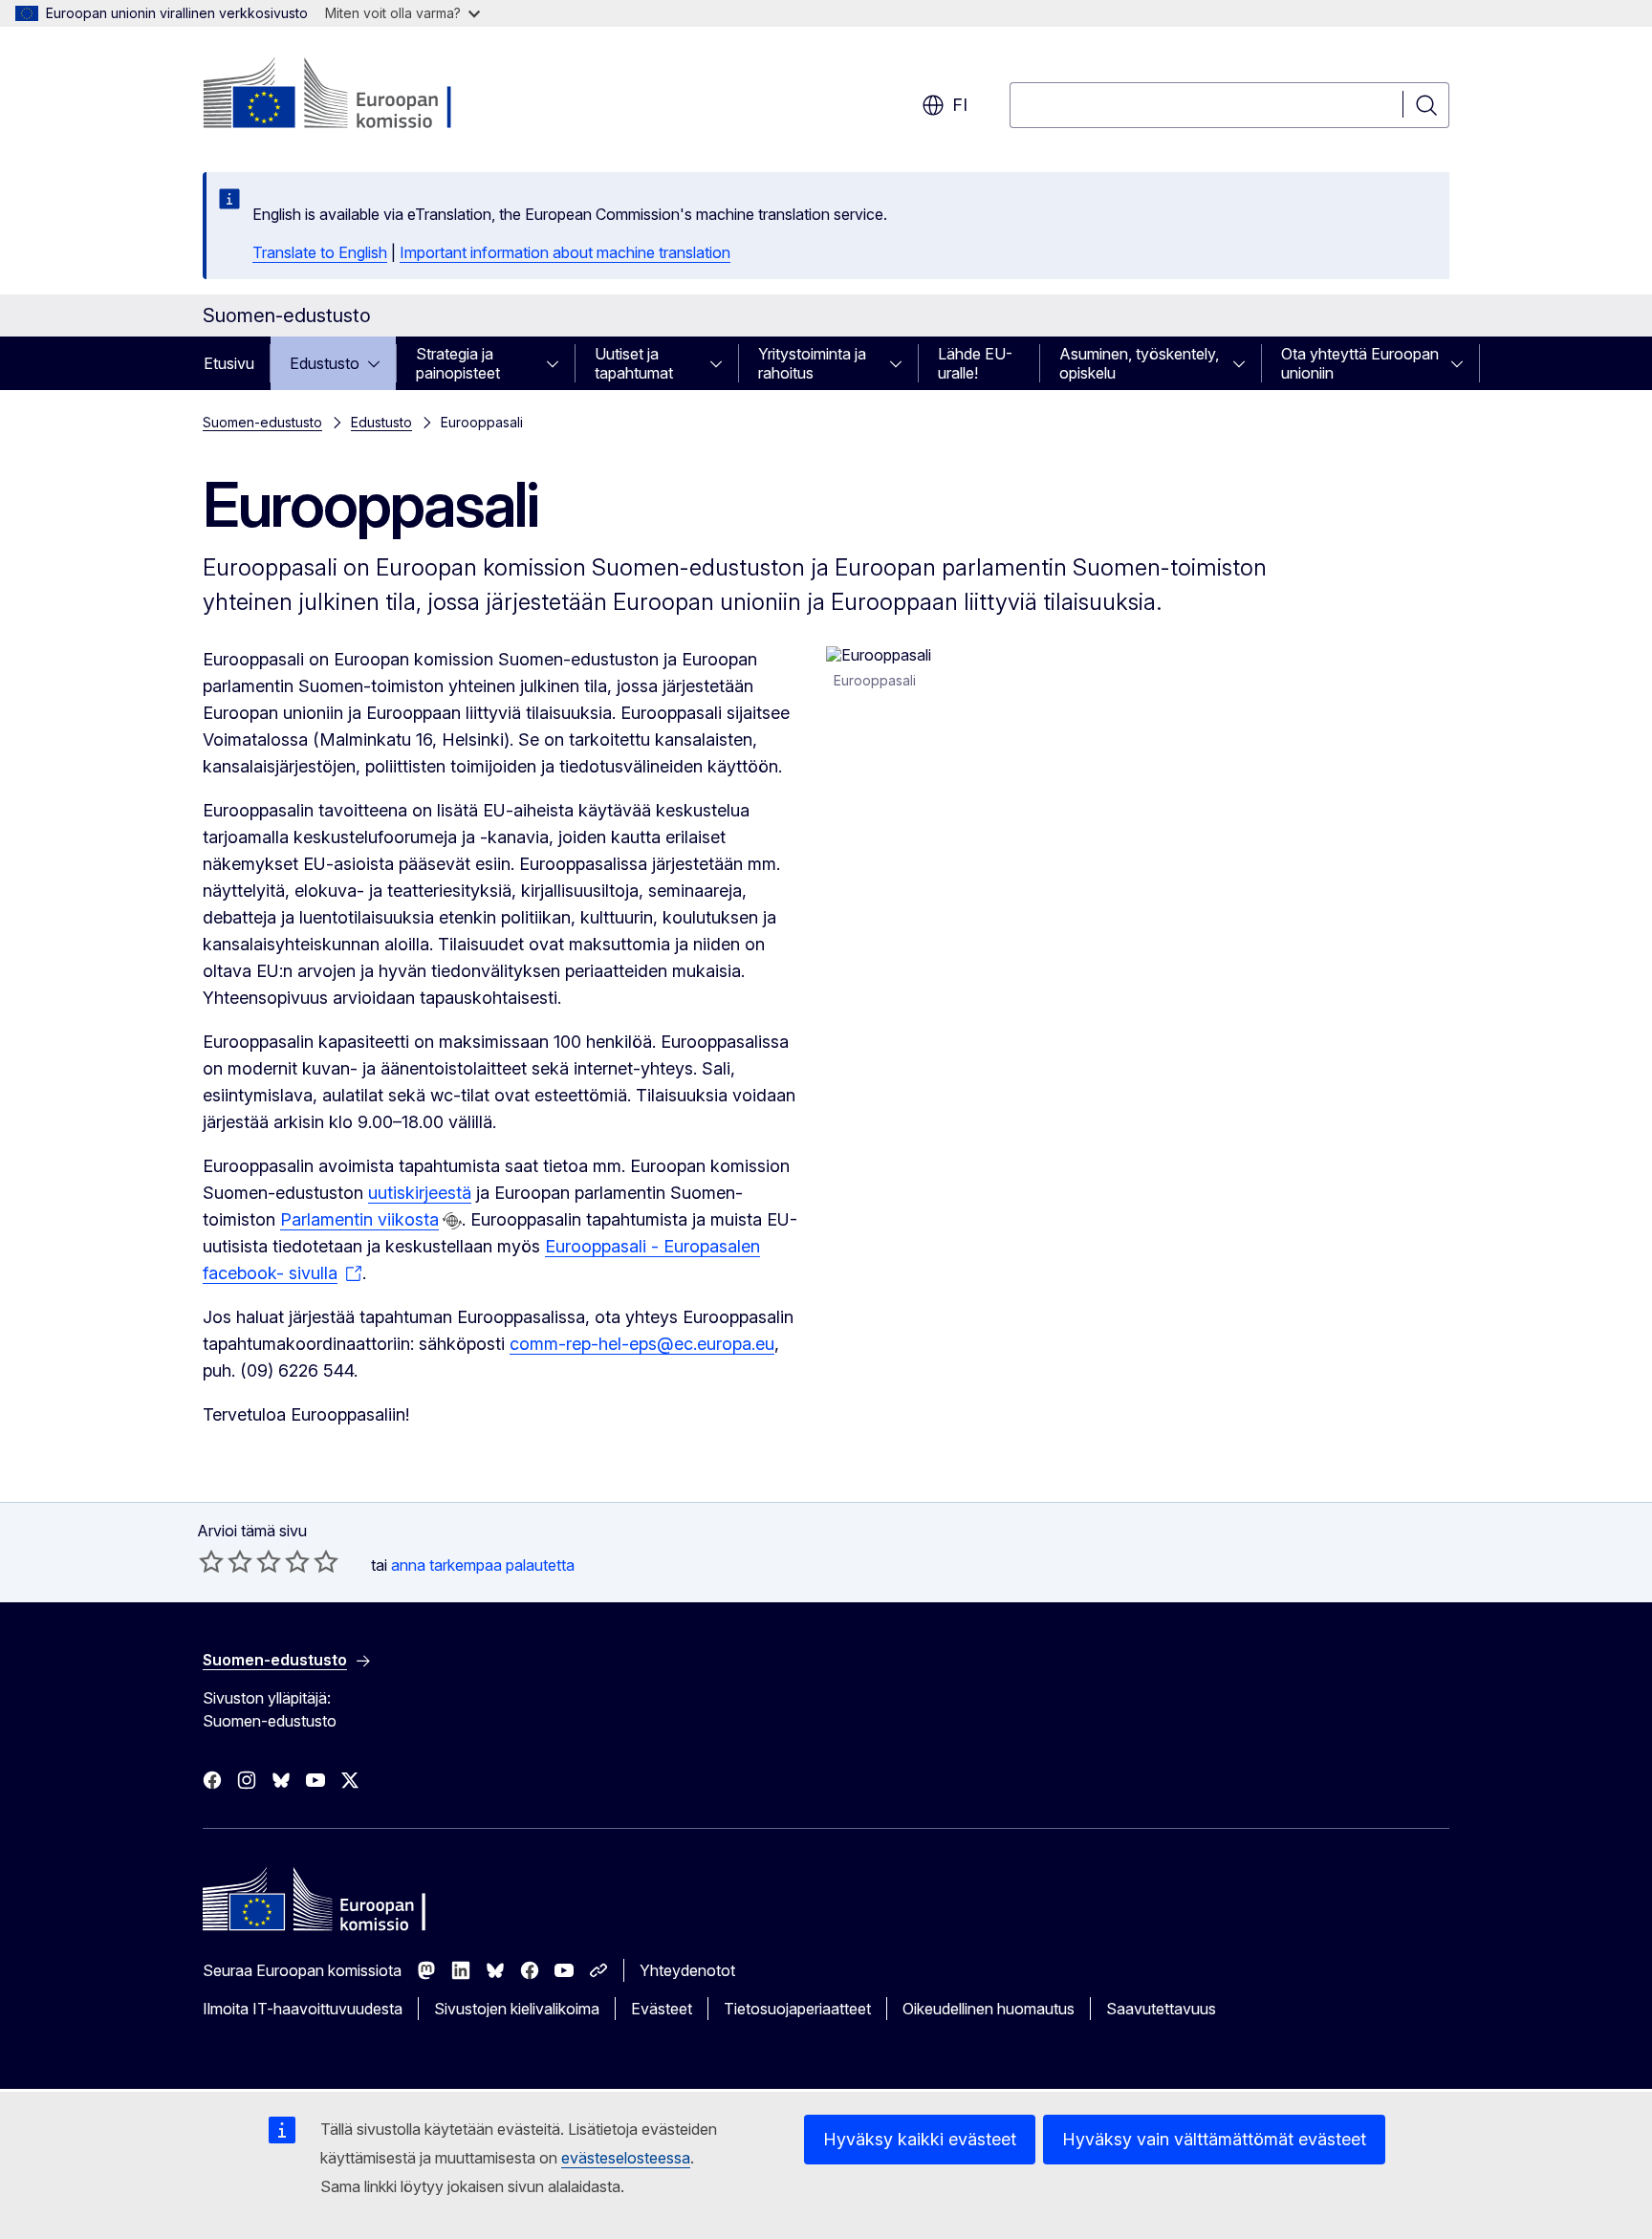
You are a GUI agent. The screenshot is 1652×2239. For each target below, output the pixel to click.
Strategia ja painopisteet (458, 363)
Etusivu (229, 363)
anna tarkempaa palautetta (483, 1565)
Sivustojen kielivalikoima (517, 2009)
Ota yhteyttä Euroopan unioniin (1360, 363)
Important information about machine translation (565, 252)
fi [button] (960, 105)
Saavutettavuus (1161, 2009)
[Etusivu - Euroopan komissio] (357, 96)
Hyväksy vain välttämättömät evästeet (1214, 2139)
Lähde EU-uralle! (975, 363)
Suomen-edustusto (262, 422)
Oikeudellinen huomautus (989, 2009)
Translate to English (320, 252)
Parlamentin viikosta (359, 1219)
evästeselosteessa (626, 2158)
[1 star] (211, 1561)
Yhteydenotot (687, 1970)
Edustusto (325, 363)
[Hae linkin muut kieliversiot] (452, 1221)
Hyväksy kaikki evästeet (920, 2139)
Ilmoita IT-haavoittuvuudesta (303, 2009)
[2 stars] (226, 1561)
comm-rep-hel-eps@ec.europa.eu (642, 1344)
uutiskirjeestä (420, 1193)
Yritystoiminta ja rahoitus (812, 363)
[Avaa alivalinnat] (380, 363)
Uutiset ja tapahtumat (634, 363)
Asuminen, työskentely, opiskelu (1139, 363)
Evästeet (662, 2009)
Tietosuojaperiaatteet (797, 2009)
